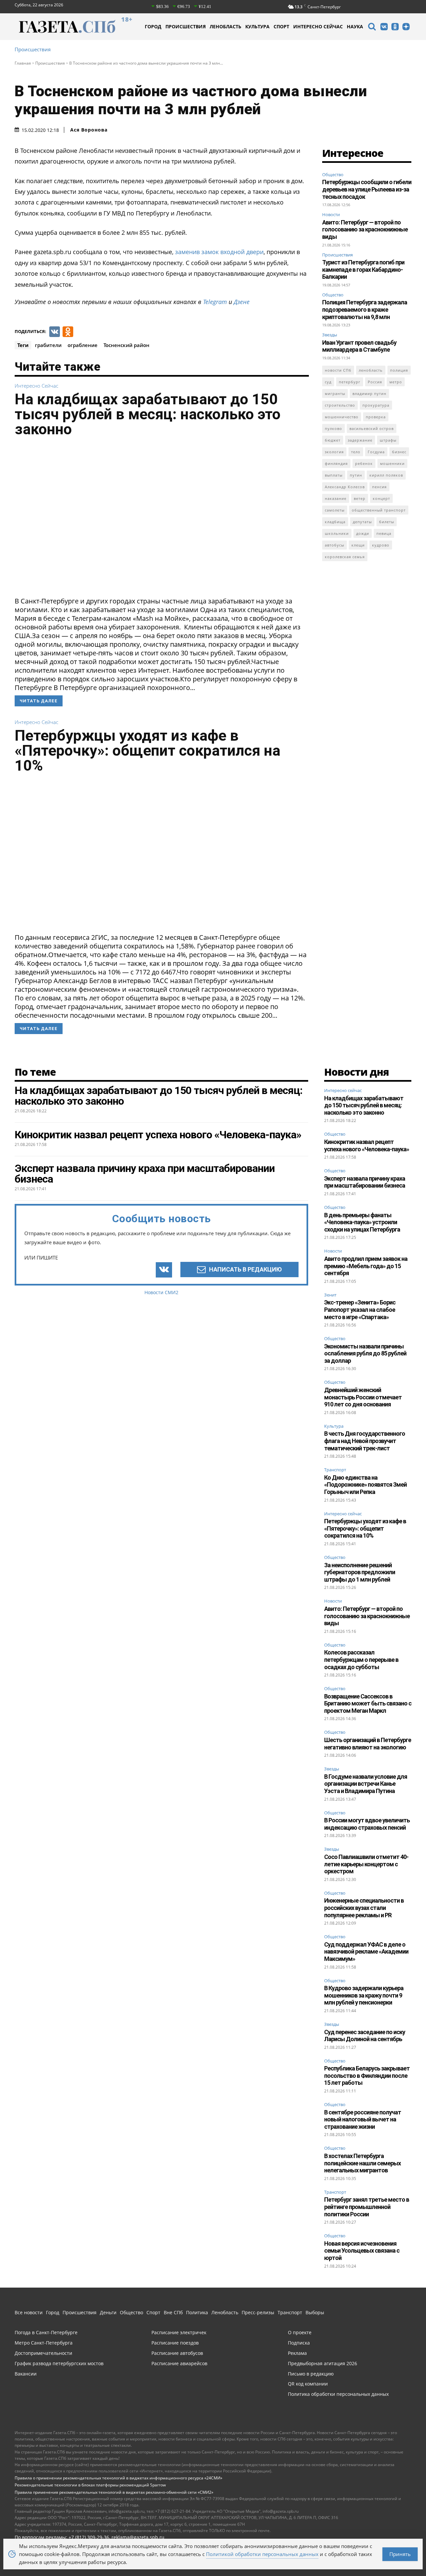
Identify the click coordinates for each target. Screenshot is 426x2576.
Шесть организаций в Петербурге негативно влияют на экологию (368, 1744)
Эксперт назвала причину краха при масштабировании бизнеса (365, 1182)
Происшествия (33, 49)
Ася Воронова (89, 130)
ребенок (364, 463)
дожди (363, 533)
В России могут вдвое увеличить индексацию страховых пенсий (367, 1824)
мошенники (392, 463)
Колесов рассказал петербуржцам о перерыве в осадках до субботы (361, 1659)
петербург (350, 382)
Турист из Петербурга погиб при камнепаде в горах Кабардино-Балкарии (363, 269)
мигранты (335, 393)
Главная (23, 63)
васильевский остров (372, 428)
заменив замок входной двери (219, 252)
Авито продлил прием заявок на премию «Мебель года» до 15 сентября (366, 1266)
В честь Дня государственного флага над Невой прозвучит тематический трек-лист (365, 1441)
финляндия (336, 463)
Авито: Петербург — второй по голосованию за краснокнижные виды (365, 229)
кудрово (381, 545)
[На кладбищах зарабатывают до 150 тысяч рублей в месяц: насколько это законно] (162, 519)
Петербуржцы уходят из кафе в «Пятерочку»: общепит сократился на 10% (147, 750)
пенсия (379, 487)
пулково (333, 428)
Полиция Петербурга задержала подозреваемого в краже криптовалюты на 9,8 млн (365, 309)
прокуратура (376, 405)
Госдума (376, 452)
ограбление (83, 345)
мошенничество (342, 417)
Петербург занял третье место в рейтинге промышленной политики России (367, 2207)
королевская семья (345, 557)
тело (356, 452)
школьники (337, 533)
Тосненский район (126, 345)
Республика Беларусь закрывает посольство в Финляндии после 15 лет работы (367, 2075)
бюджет (333, 440)
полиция (399, 370)
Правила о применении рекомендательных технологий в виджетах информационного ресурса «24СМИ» (118, 2478)
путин (356, 475)
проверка (376, 417)
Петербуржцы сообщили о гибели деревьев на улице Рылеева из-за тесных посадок (367, 189)
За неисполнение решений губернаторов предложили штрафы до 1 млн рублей (360, 1572)
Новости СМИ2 (161, 1292)
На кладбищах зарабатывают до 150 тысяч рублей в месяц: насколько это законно (148, 414)
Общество (333, 175)
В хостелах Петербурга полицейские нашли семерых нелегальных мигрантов (362, 2163)
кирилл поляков (386, 475)
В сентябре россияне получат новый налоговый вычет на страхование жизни (363, 2119)
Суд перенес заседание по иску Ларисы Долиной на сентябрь (365, 2036)
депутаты (362, 522)
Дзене (242, 302)
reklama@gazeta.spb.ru (138, 2537)
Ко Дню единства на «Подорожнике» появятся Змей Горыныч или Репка (365, 1485)
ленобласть (371, 370)
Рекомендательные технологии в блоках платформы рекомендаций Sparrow (90, 2485)
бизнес (399, 452)
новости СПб (338, 370)
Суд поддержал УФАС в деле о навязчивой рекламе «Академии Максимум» (366, 1952)
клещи (358, 545)
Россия (375, 382)
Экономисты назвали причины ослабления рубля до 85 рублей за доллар (365, 1353)
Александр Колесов (345, 487)
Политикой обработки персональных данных (262, 2554)
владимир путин (369, 393)
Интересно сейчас (36, 386)
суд (328, 382)
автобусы (334, 545)
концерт (381, 498)
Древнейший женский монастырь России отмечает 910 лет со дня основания (363, 1397)
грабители (48, 345)
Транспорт (335, 1470)
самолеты (335, 510)
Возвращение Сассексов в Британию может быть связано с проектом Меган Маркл (368, 1703)
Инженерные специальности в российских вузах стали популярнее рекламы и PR (364, 1908)
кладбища (335, 522)
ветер (360, 498)
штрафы (388, 440)
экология (334, 452)
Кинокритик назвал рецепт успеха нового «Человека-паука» (367, 1145)
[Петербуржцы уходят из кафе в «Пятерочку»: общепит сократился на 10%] (162, 855)
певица (384, 533)
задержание (360, 440)
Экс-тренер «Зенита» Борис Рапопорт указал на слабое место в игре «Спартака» (360, 1309)
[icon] (372, 27)
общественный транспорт (379, 510)
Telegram (215, 302)
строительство (340, 405)
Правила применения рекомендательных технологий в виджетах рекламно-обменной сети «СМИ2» (114, 2492)
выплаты (334, 475)
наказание (336, 498)
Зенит (330, 1295)
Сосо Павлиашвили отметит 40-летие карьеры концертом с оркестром (366, 1864)
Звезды (330, 335)
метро (396, 382)
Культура (334, 1426)
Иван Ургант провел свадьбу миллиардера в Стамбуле (359, 346)
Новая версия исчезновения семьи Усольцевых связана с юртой (362, 2251)
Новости (331, 214)
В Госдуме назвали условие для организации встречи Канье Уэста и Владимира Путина (366, 1784)
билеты (387, 522)
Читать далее (39, 701)
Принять (400, 2554)
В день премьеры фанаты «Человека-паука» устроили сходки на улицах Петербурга (362, 1222)
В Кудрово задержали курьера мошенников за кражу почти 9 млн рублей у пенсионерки (364, 1995)
